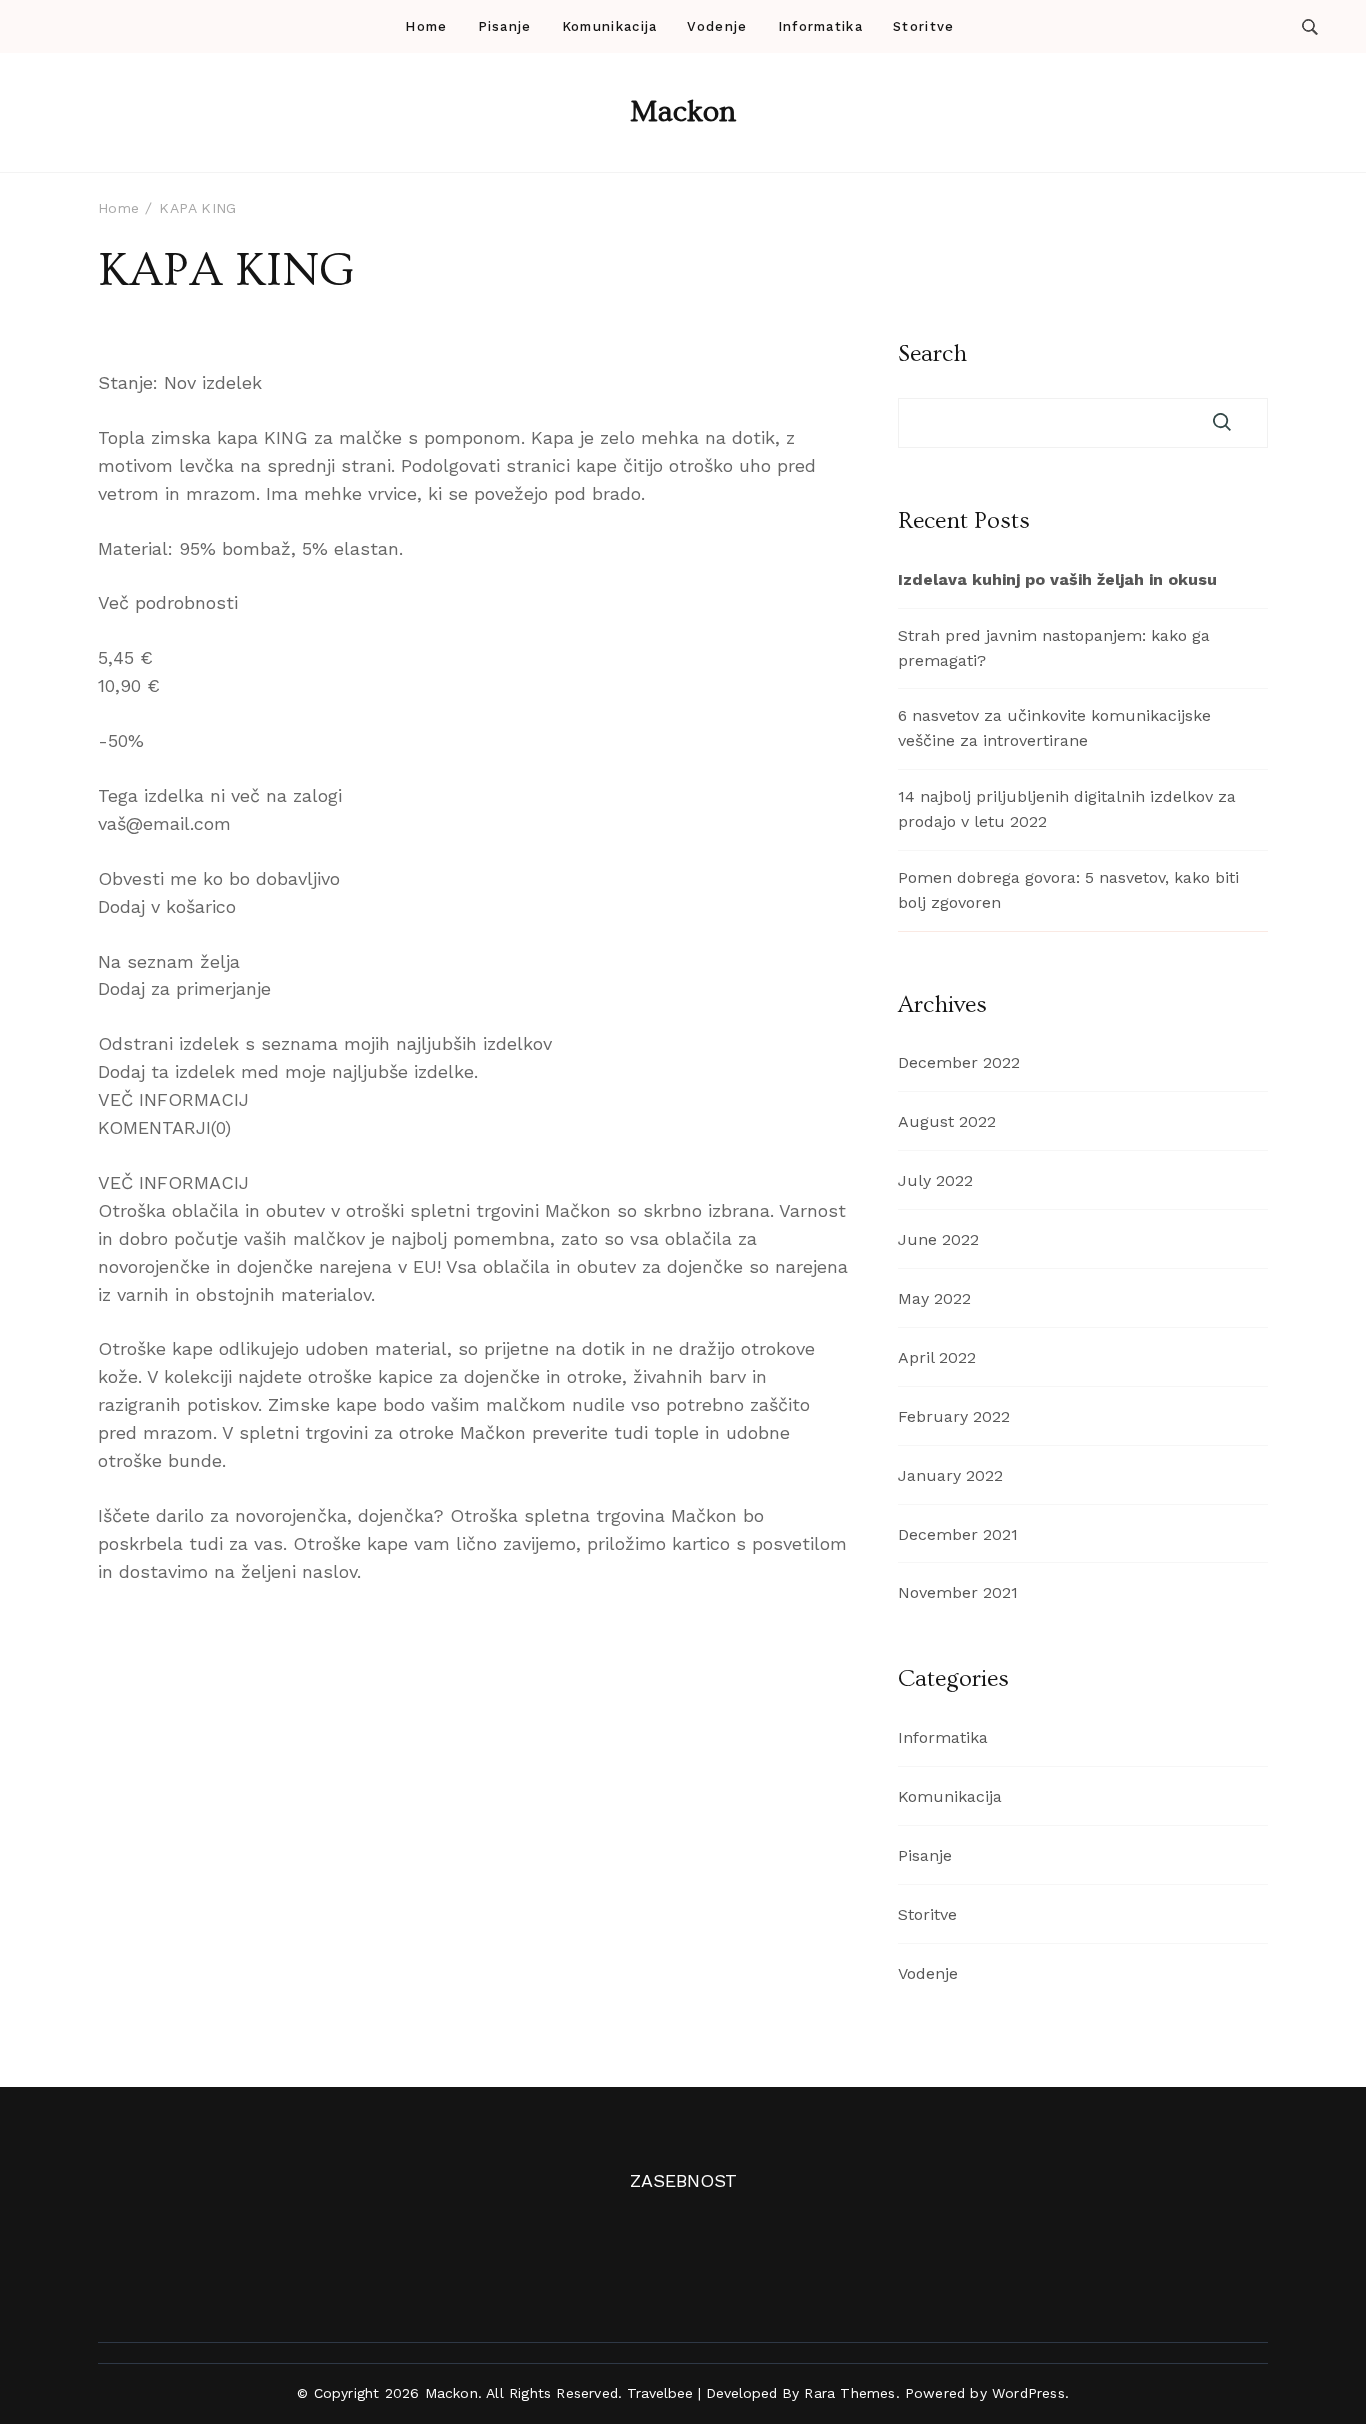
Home (426, 26)
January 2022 (950, 1475)
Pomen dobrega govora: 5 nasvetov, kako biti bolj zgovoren (1068, 890)
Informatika (820, 26)
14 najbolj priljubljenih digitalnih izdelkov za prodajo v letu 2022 (1067, 809)
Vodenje (717, 26)
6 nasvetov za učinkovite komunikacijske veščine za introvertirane (1054, 728)
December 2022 (959, 1062)
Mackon (683, 112)
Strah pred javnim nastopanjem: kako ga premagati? (1054, 648)
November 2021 (958, 1592)
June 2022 (938, 1239)
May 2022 (934, 1298)
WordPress (1028, 2393)
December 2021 (958, 1534)
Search (932, 354)
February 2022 (954, 1416)
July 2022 (935, 1180)
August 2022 (947, 1121)
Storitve (923, 26)
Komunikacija (610, 26)
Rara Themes (849, 2393)
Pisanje (505, 26)
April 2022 (937, 1357)
